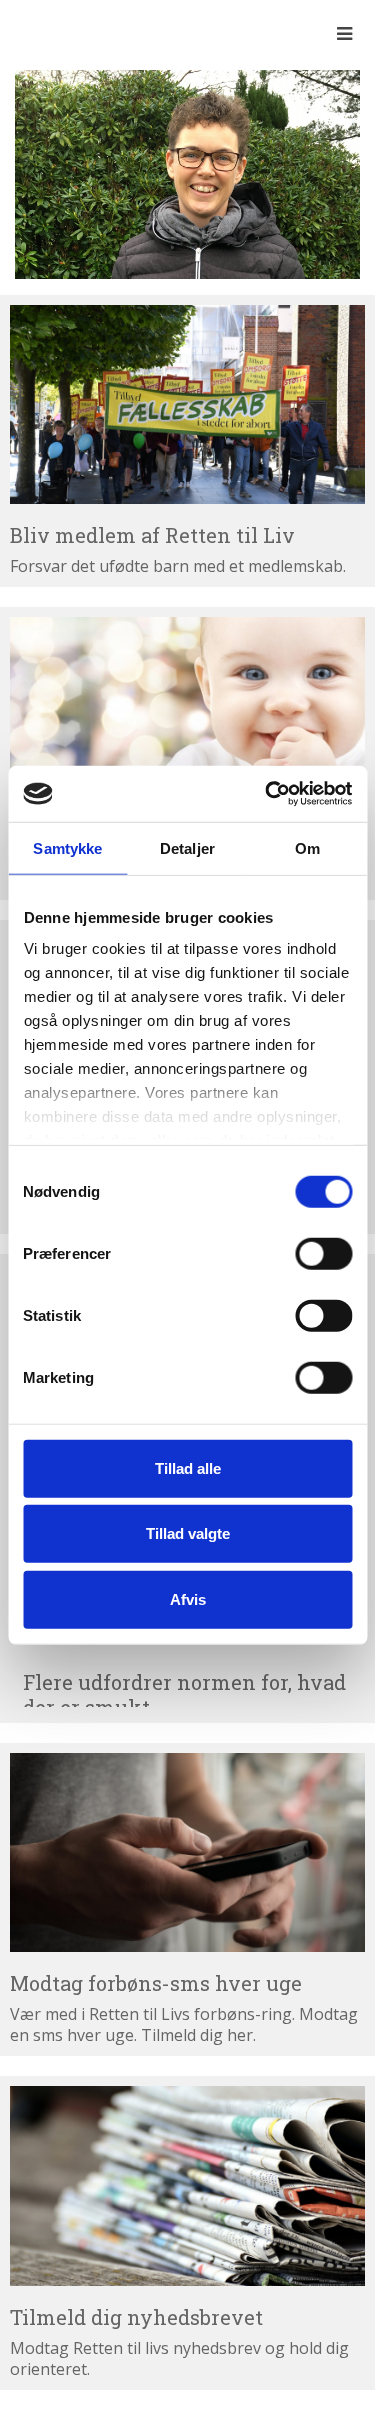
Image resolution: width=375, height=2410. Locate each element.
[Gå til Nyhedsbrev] (187, 2186)
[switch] (323, 1253)
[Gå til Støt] (187, 717)
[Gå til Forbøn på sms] (187, 1853)
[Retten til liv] (70, 33)
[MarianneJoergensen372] (187, 173)
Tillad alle (188, 1467)
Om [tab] (307, 847)
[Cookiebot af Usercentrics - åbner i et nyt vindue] (267, 794)
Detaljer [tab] (187, 847)
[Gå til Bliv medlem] (187, 405)
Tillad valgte (188, 1533)
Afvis (188, 1598)
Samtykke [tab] (67, 847)
